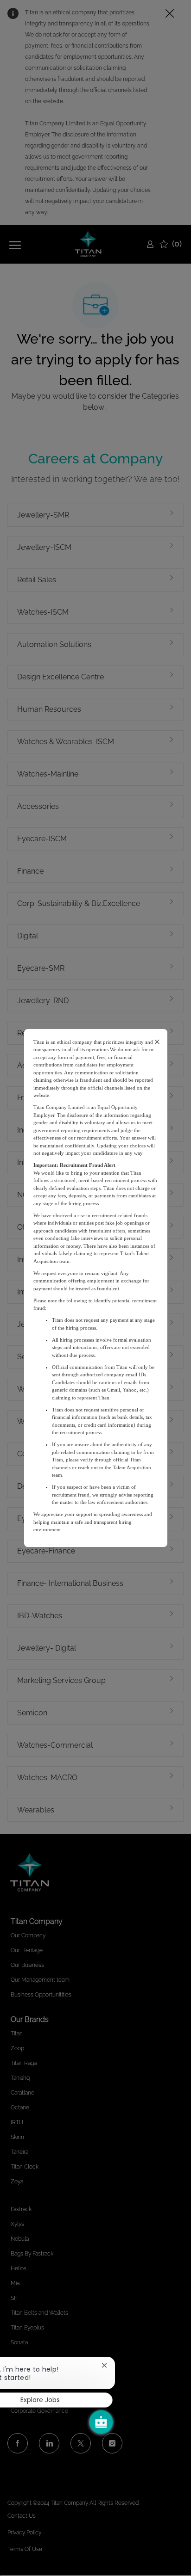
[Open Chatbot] (101, 2422)
